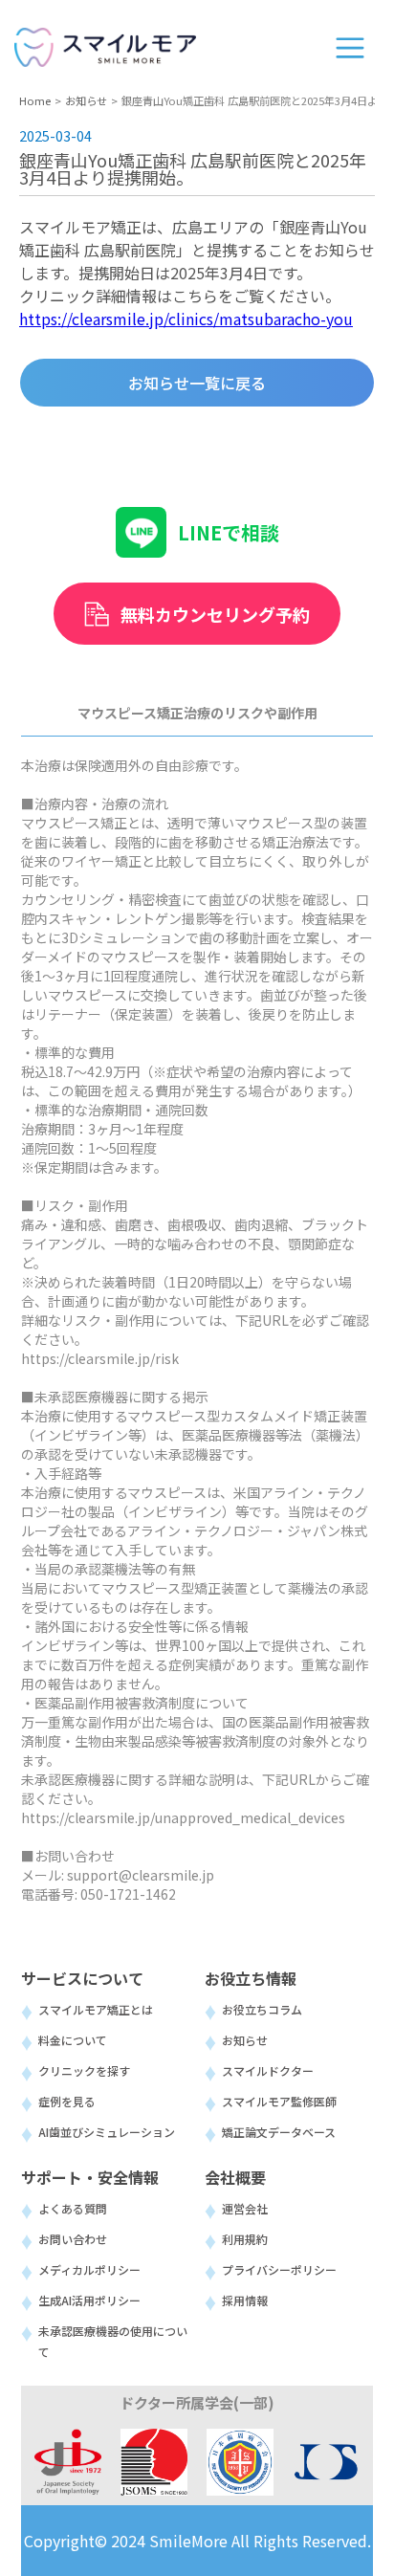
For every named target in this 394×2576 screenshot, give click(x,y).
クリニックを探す (84, 2070)
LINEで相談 (229, 532)
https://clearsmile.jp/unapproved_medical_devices (183, 1817)
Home (35, 100)
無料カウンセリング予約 (215, 614)
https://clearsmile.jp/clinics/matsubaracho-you (186, 319)
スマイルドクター (268, 2070)
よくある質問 (73, 2208)
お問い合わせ (73, 2239)
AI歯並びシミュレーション (107, 2132)
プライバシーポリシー (279, 2269)
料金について (73, 2040)
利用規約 (245, 2239)
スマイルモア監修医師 (279, 2101)
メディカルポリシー (89, 2269)
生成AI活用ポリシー (89, 2300)
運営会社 (245, 2208)
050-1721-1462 (128, 1894)
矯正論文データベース (279, 2132)
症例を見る (67, 2101)
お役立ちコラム (262, 2009)
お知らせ (86, 100)
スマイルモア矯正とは (96, 2009)
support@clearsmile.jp (141, 1875)
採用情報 (245, 2300)
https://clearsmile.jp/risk (100, 1358)
